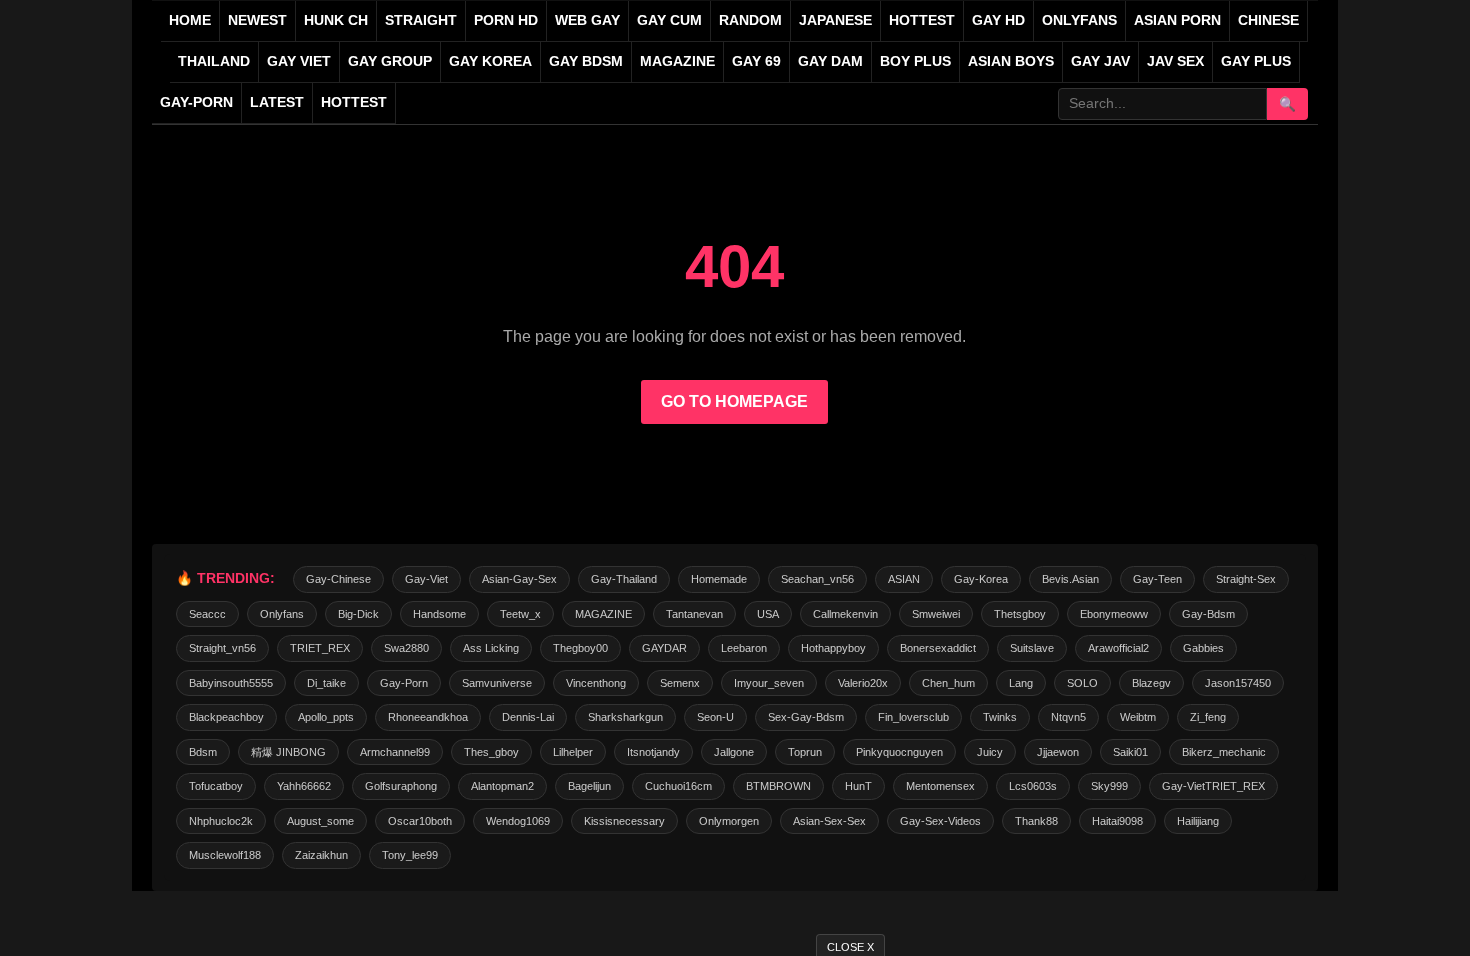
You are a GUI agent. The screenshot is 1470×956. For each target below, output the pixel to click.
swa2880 (406, 648)
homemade (719, 579)
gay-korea (981, 579)
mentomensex (940, 786)
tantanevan (694, 614)
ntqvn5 (1068, 717)
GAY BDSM (586, 61)
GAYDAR (664, 648)
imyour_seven (769, 683)
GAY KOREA (490, 61)
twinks (1000, 717)
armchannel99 (395, 752)
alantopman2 (502, 786)
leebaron (744, 648)
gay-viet (426, 579)
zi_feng (1208, 717)
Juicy (990, 752)
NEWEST (257, 20)
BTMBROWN (778, 786)
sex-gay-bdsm (806, 717)
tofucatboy (216, 786)
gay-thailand (624, 579)
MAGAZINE (677, 61)
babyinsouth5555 (231, 683)
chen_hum (948, 683)
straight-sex (1246, 579)
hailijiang (1198, 821)
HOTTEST (922, 20)
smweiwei (936, 614)
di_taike (326, 683)
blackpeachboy (226, 717)
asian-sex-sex (829, 821)
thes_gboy (491, 752)
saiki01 (1130, 752)
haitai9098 (1117, 821)
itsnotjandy (653, 752)
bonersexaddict (938, 648)
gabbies (1203, 648)
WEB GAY (587, 20)
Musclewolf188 (225, 855)
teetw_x (520, 614)
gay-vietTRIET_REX (1213, 786)
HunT (858, 786)
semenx (680, 683)
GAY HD (998, 20)
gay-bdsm (1208, 614)
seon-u (715, 717)
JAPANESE (835, 20)
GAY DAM (830, 61)
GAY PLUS (1256, 61)
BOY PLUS (915, 61)
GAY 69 (756, 61)
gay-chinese (338, 579)
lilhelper (573, 752)
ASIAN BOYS (1011, 61)
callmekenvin (845, 614)
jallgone (734, 752)
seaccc (207, 614)
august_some (320, 821)
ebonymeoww (1114, 614)
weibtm (1138, 717)
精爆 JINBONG (288, 752)
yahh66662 (304, 786)
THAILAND (214, 61)
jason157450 (1238, 683)
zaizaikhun (321, 855)
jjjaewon (1058, 752)
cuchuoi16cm (678, 786)
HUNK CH (336, 20)
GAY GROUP (390, 61)
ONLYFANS (1079, 20)
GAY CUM (669, 20)
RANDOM (750, 20)
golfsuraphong (401, 786)
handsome (439, 614)
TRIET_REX (320, 648)
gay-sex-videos (940, 821)
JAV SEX (1175, 61)
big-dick (358, 614)
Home (190, 20)
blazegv (1151, 683)
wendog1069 (518, 821)
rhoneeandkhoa (428, 717)
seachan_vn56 (817, 579)
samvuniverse (497, 683)
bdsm (203, 752)
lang (1021, 683)
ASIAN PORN (1177, 20)
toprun (805, 752)
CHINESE (1268, 20)
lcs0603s (1033, 786)
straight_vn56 (222, 648)
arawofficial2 (1118, 648)
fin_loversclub (913, 717)
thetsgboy (1020, 614)
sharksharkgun (625, 717)
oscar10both (420, 821)
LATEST (277, 102)
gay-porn (196, 102)
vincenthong (596, 683)
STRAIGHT (421, 20)
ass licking (491, 648)
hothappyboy (833, 648)
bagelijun (589, 786)
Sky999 (1109, 786)
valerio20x (863, 683)
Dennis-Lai (528, 717)
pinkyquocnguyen (899, 752)
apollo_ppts (326, 717)
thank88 (1036, 821)
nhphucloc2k (221, 821)
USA (768, 614)
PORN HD (506, 20)
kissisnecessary (624, 821)
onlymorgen (729, 821)
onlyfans (282, 614)
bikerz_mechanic (1224, 752)
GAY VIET (299, 61)
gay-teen (1157, 579)
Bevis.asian (1070, 579)
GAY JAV (1100, 61)
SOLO (1082, 683)
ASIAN (904, 579)
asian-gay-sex (519, 579)
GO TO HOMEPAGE (734, 401)
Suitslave (1032, 648)
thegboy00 (580, 648)
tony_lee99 (410, 855)
